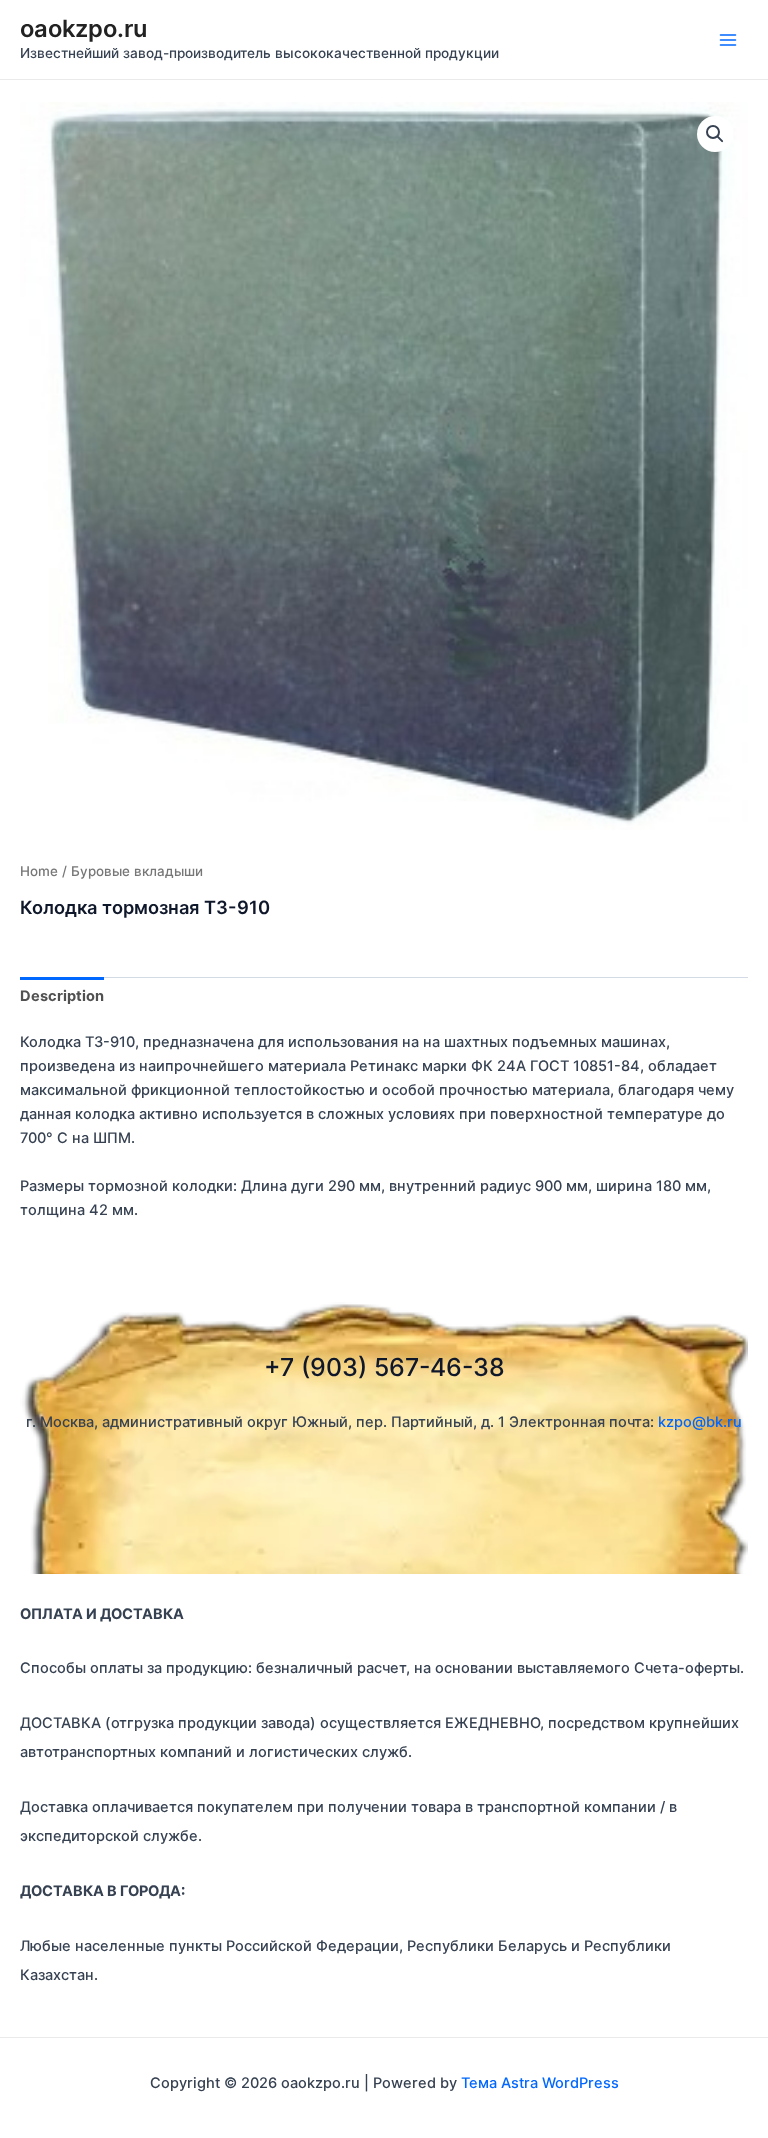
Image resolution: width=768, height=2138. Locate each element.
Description (62, 996)
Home (39, 871)
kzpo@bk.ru (700, 1422)
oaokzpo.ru (83, 28)
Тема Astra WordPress (540, 2083)
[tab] (62, 996)
